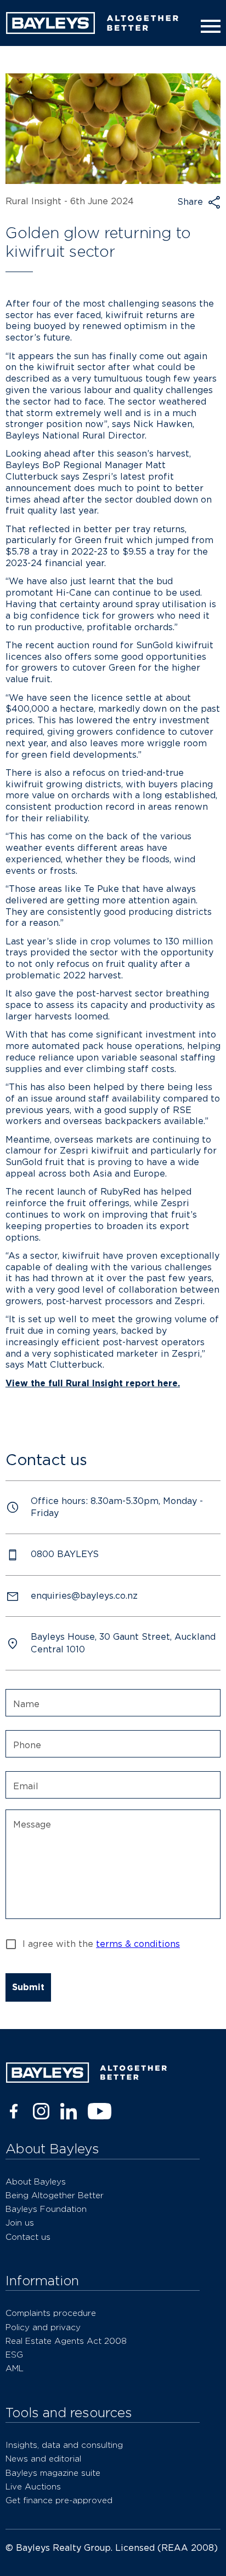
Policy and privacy (43, 2327)
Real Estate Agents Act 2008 (66, 2341)
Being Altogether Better (55, 2195)
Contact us (28, 2237)
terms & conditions (138, 1944)
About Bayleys (36, 2182)
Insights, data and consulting (64, 2445)
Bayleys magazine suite (53, 2473)
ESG (14, 2355)
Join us (20, 2223)
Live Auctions (33, 2486)
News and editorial (43, 2459)
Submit (28, 1987)
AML (15, 2368)
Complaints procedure (51, 2313)
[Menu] (208, 26)
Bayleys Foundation (46, 2209)
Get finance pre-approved (59, 2500)
